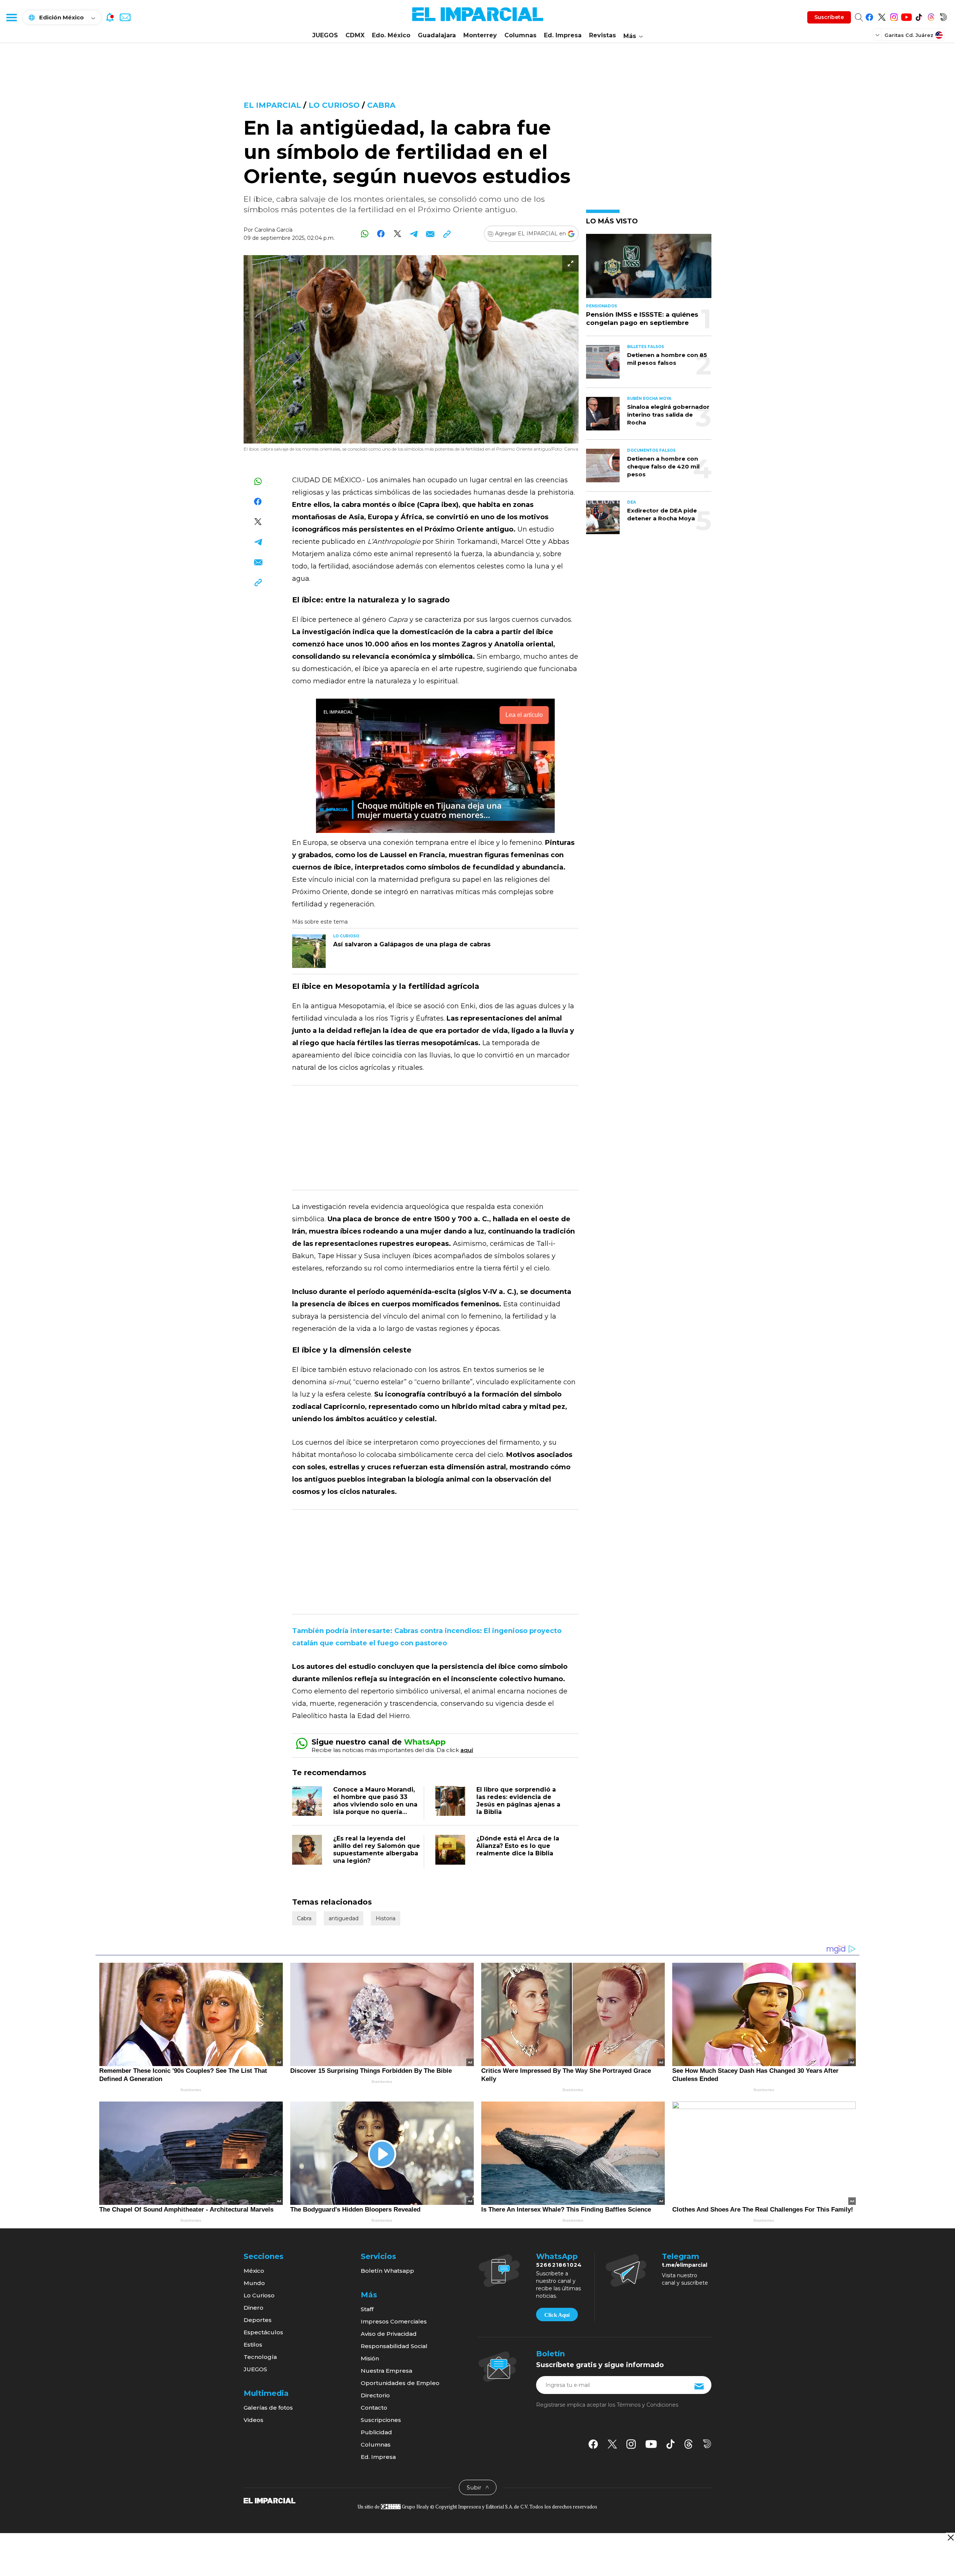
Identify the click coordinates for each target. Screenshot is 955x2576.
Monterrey (480, 35)
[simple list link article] (649, 269)
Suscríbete (829, 17)
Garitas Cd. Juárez (909, 35)
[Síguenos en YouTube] (906, 16)
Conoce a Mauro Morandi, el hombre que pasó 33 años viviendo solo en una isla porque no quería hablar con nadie (375, 1804)
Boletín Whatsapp (387, 2271)
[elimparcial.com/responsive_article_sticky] (950, 2537)
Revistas (602, 35)
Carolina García (273, 230)
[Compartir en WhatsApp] (365, 234)
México (254, 2271)
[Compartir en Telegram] (414, 234)
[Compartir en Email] (430, 234)
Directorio (375, 2395)
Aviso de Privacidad (389, 2334)
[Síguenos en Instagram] (894, 16)
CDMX (355, 35)
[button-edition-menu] (878, 35)
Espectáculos (263, 2332)
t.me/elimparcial (685, 2265)
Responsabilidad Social (394, 2346)
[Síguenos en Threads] (931, 16)
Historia (386, 1918)
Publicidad (376, 2432)
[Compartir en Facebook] (381, 234)
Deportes (258, 2320)
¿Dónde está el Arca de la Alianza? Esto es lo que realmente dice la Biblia (518, 1846)
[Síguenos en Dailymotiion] (707, 2444)
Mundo (254, 2283)
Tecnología (260, 2357)
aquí (467, 1750)
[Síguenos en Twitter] (882, 16)
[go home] (270, 2500)
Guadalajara (437, 35)
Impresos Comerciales (394, 2321)
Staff (367, 2309)
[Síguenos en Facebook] (869, 16)
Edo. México (391, 35)
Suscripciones (381, 2420)
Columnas (520, 35)
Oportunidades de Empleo (400, 2383)
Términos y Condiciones (647, 2405)
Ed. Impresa (563, 35)
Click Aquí (557, 2315)
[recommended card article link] (309, 951)
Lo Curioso (334, 105)
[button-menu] (11, 17)
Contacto (374, 2408)
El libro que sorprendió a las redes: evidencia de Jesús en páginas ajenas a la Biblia (518, 1801)
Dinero (253, 2308)
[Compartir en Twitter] (397, 234)
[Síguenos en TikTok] (919, 16)
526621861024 (559, 2265)
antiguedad (344, 1918)
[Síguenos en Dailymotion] (943, 16)
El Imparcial (272, 105)
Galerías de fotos (268, 2408)
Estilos (253, 2345)
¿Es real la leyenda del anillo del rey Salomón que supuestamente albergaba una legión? (377, 1850)
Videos (253, 2420)
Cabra (381, 105)
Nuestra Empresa (386, 2371)
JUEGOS (325, 35)
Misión (370, 2358)
